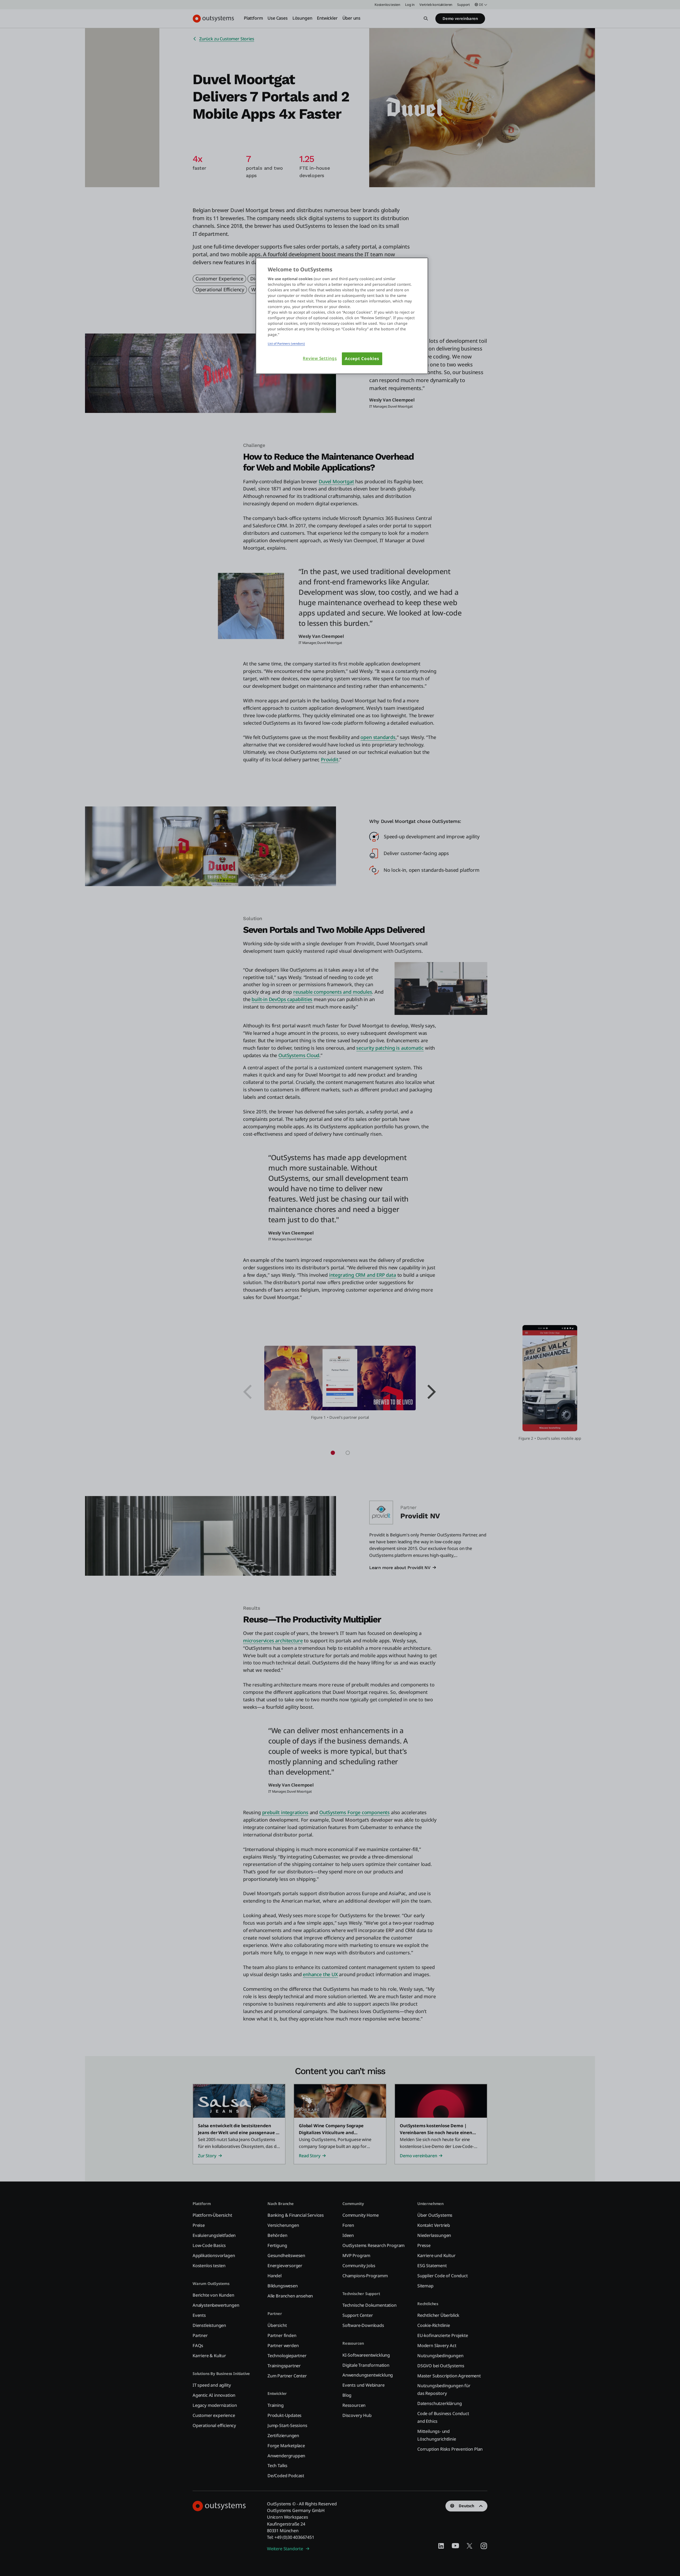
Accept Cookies (362, 359)
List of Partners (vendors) (286, 343)
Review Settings (320, 358)
